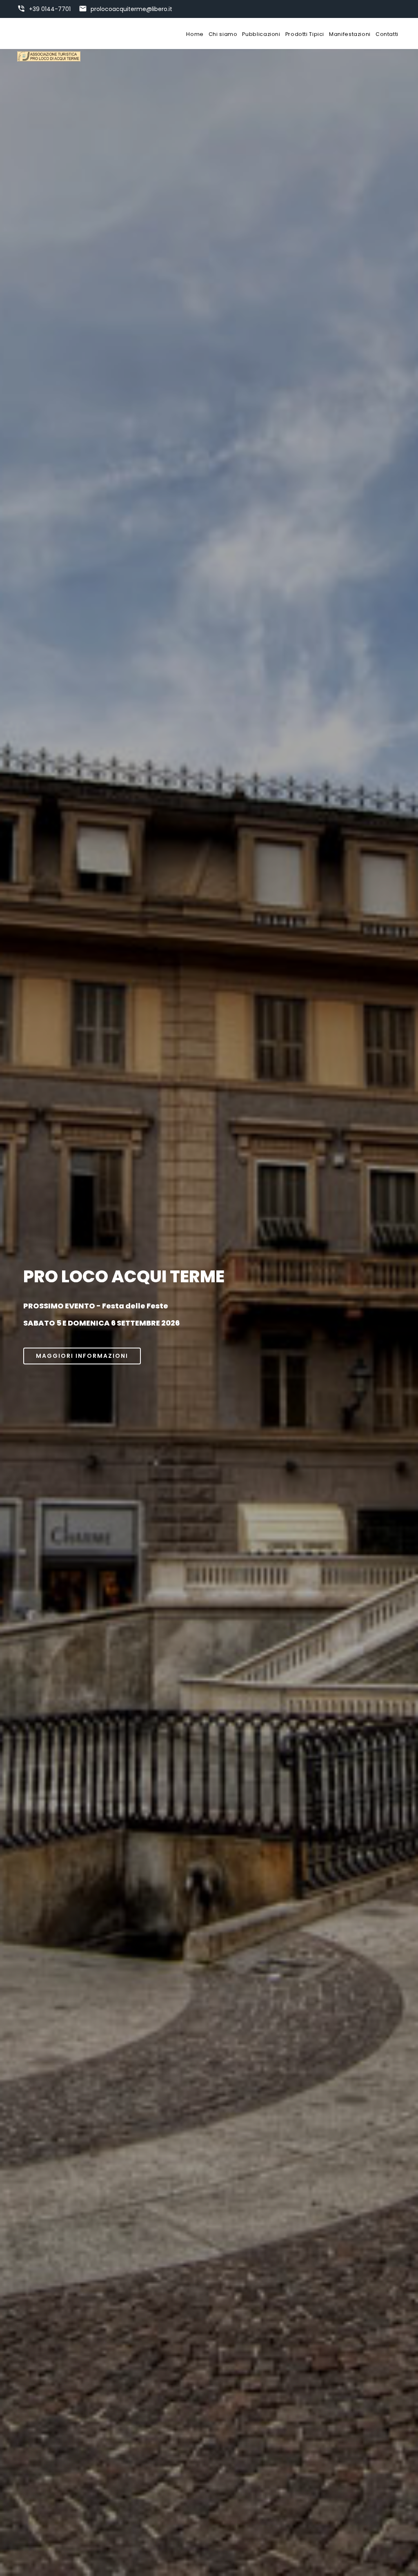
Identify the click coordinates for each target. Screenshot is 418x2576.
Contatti (387, 34)
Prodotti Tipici (305, 34)
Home (195, 34)
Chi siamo (223, 34)
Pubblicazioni (261, 34)
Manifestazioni (350, 34)
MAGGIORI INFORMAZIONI (82, 1356)
